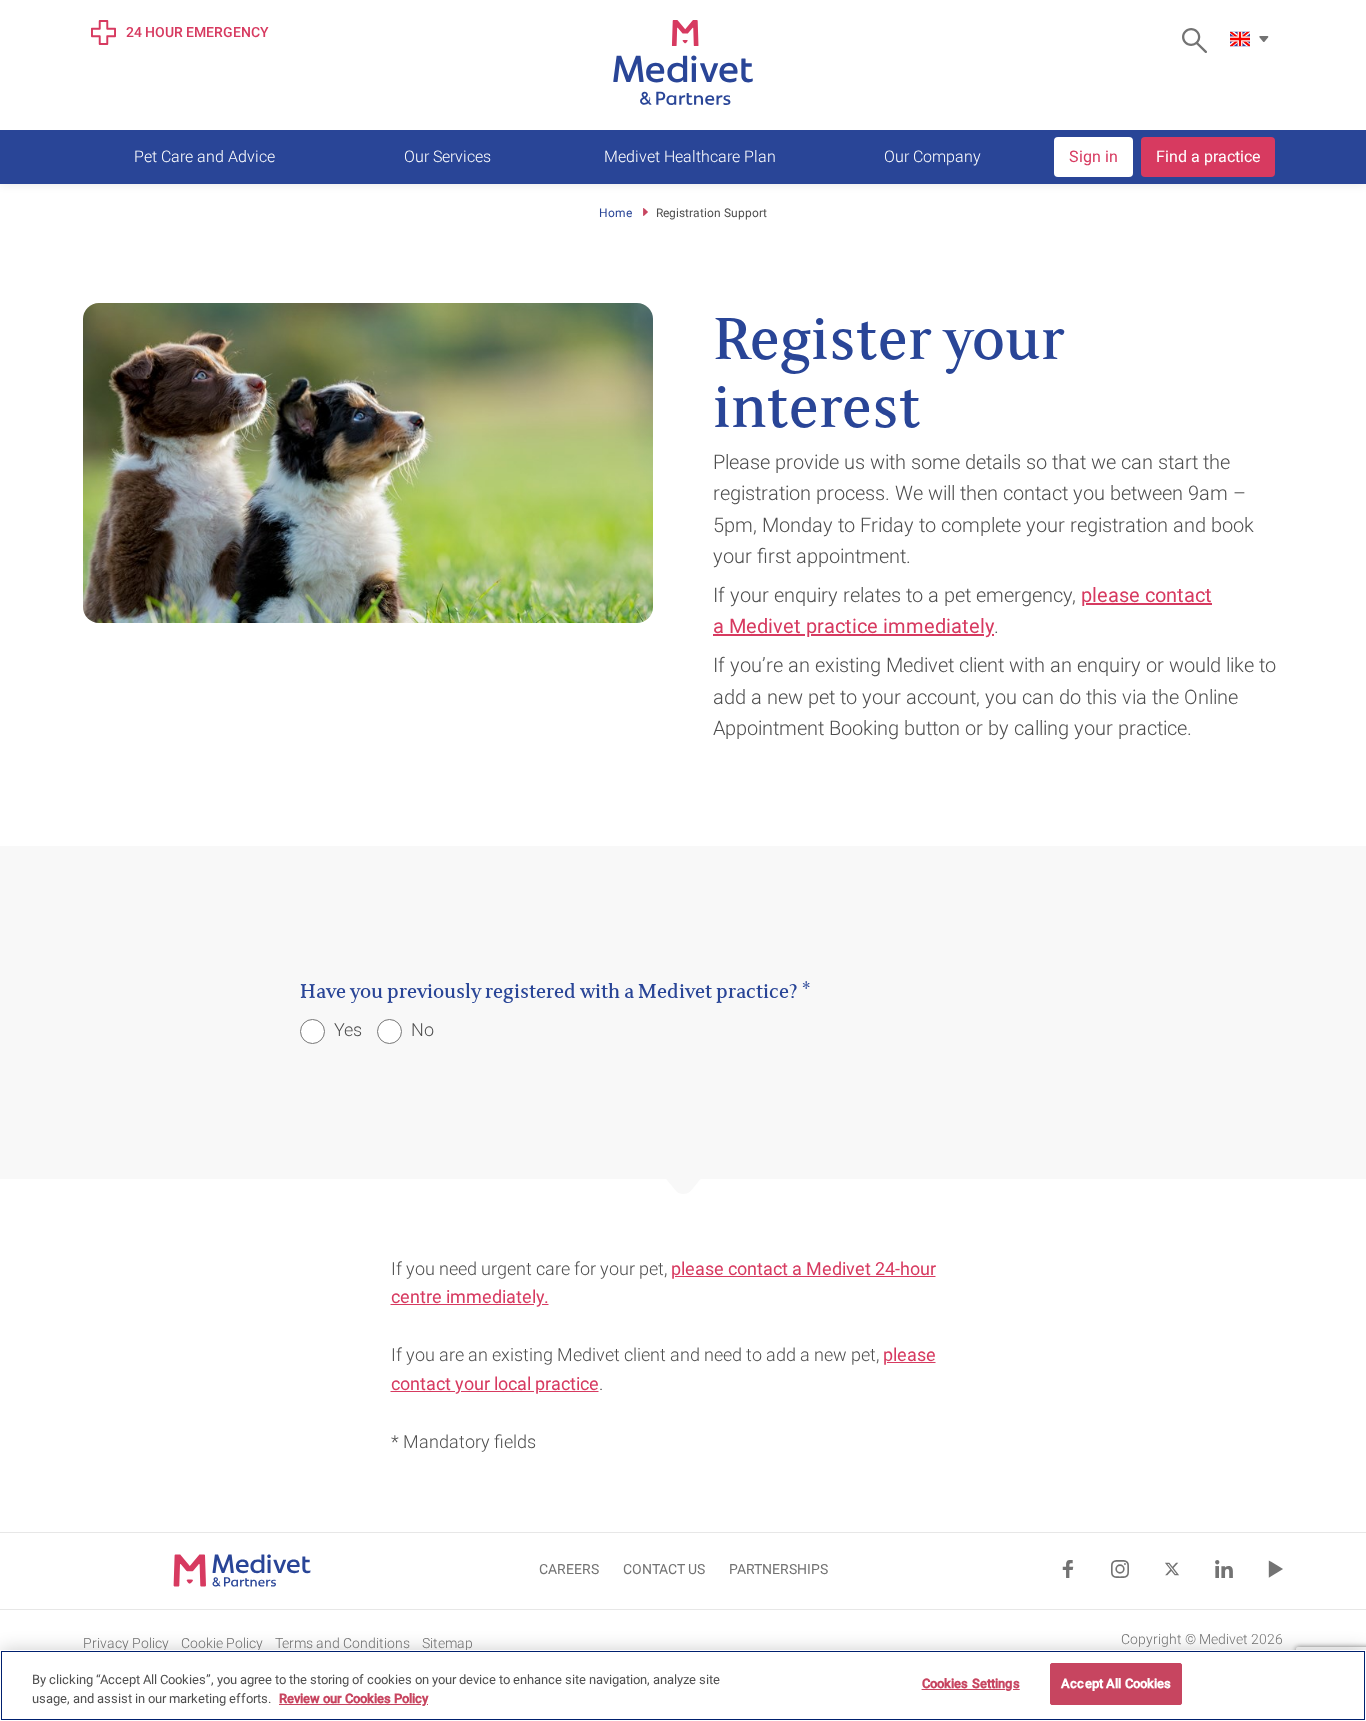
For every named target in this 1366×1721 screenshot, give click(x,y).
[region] (683, 1685)
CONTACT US (664, 1569)
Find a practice (1208, 156)
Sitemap (447, 1643)
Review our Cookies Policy (353, 1699)
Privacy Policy (126, 1643)
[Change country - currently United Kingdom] (1252, 39)
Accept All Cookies (1116, 1683)
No (420, 1029)
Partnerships (778, 1569)
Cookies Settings (971, 1683)
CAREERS (569, 1569)
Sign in (1093, 156)
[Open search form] (1199, 40)
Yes (346, 1029)
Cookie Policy (222, 1643)
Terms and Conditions (342, 1643)
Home (615, 213)
